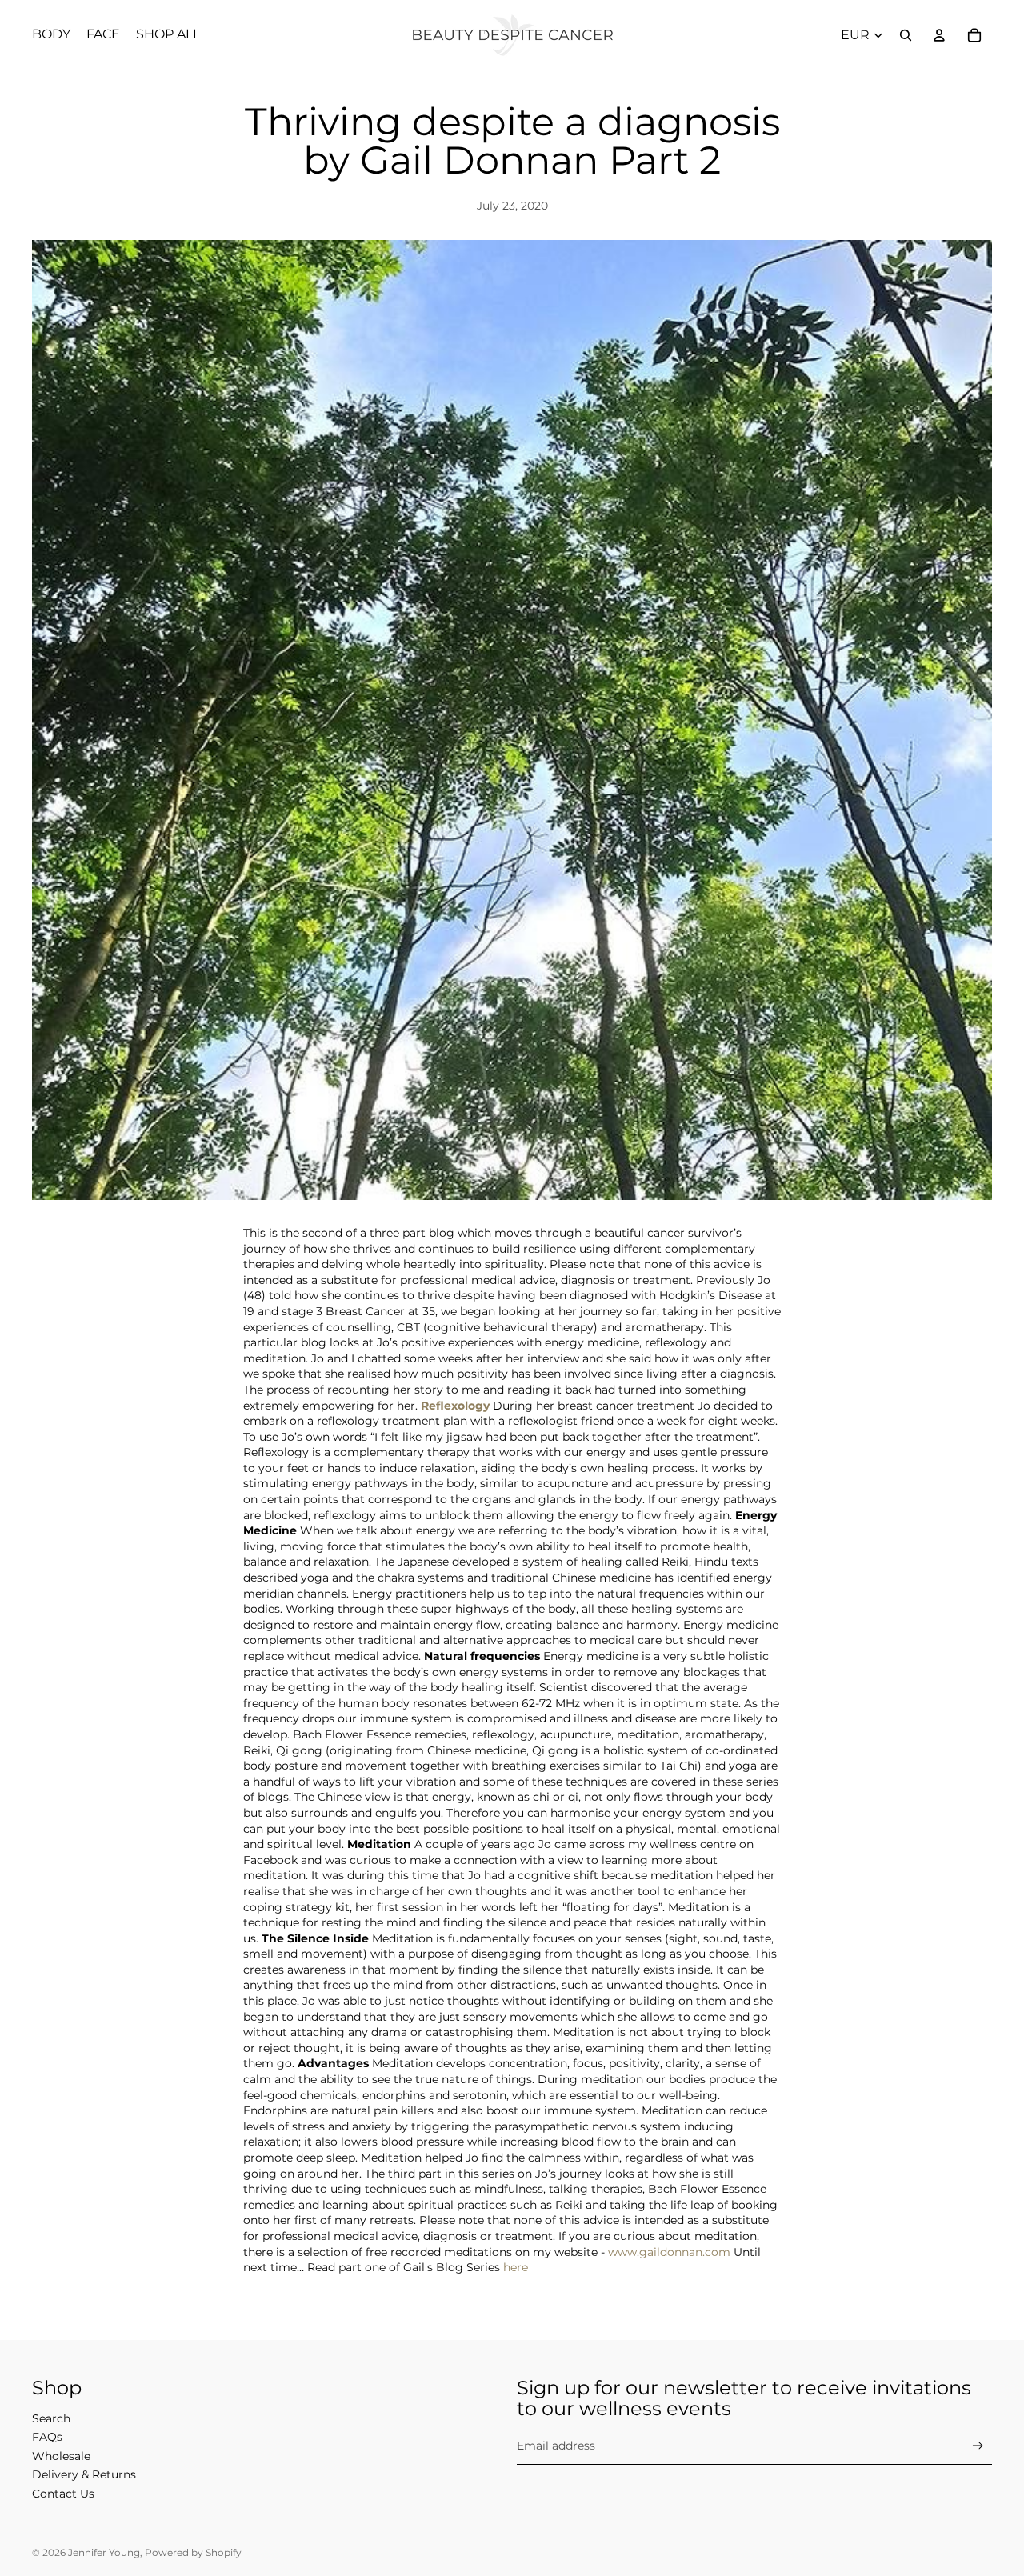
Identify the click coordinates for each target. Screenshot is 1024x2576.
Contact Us (63, 2494)
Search (51, 2418)
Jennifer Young (104, 2552)
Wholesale (61, 2456)
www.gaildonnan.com (669, 2252)
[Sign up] (978, 2446)
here (516, 2267)
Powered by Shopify (193, 2552)
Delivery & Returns (84, 2474)
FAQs (47, 2437)
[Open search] (906, 35)
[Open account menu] (939, 35)
